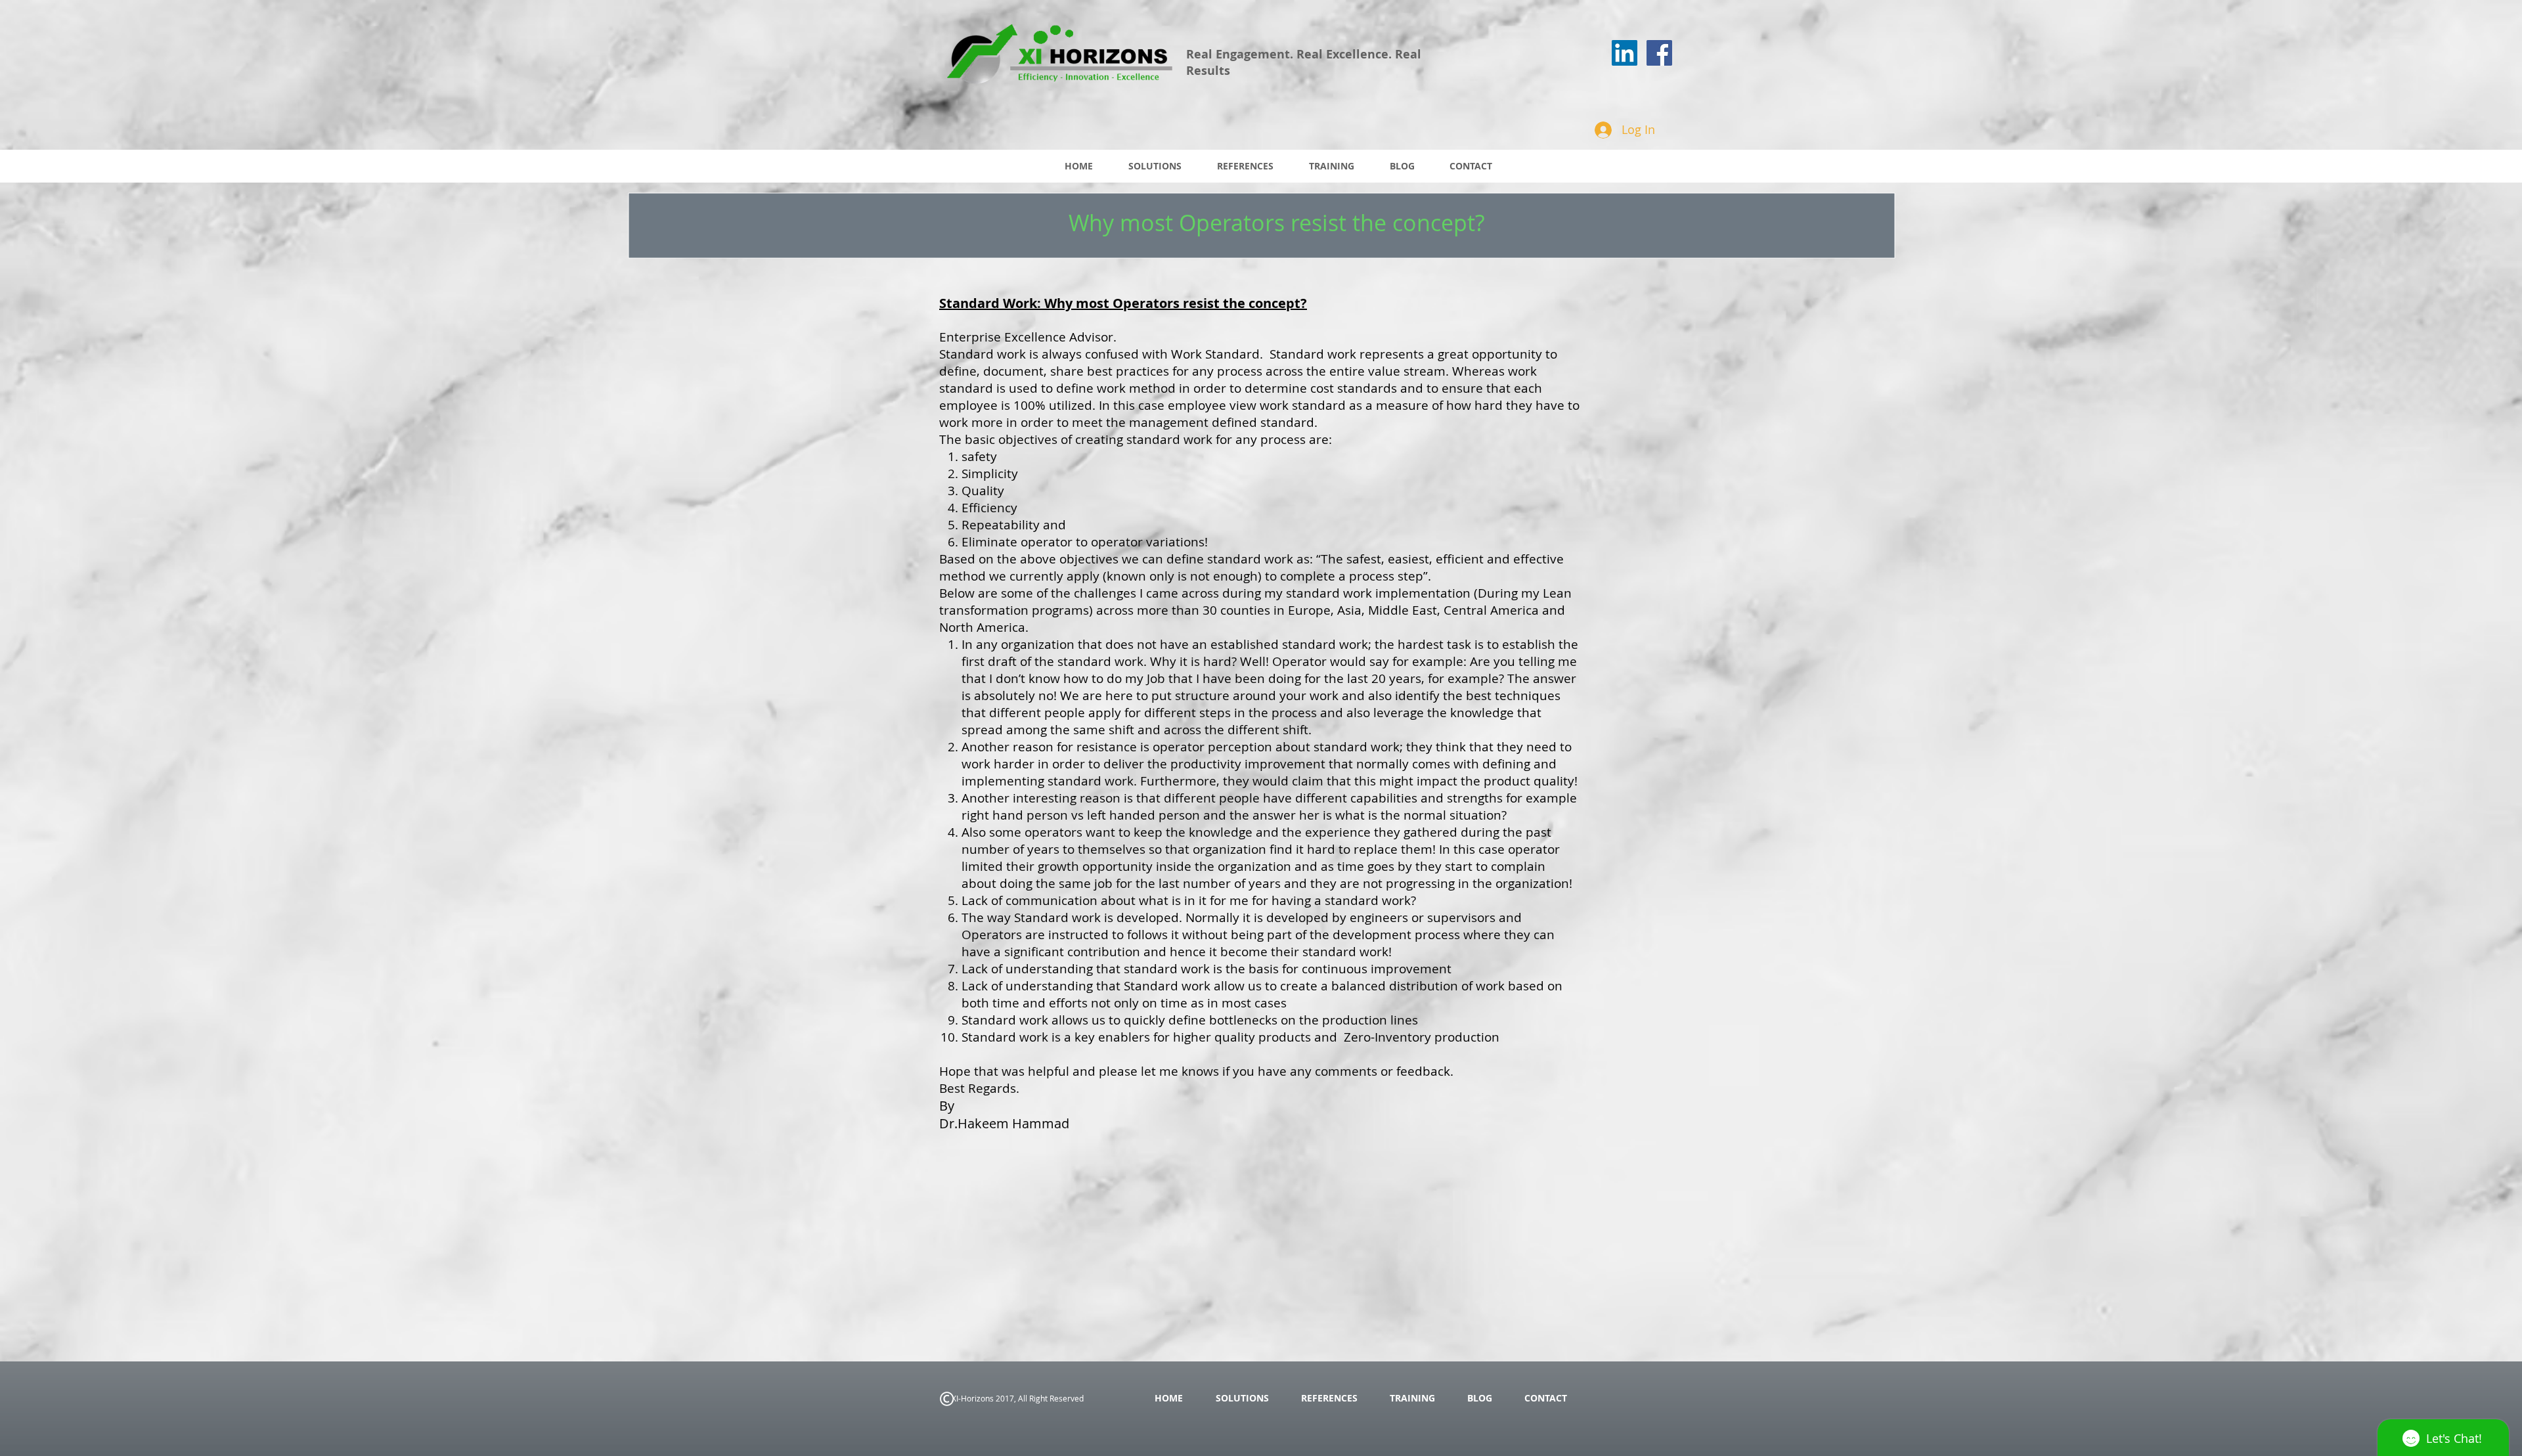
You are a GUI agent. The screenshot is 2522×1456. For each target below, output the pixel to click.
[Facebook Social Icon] (1659, 53)
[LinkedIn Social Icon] (1625, 53)
